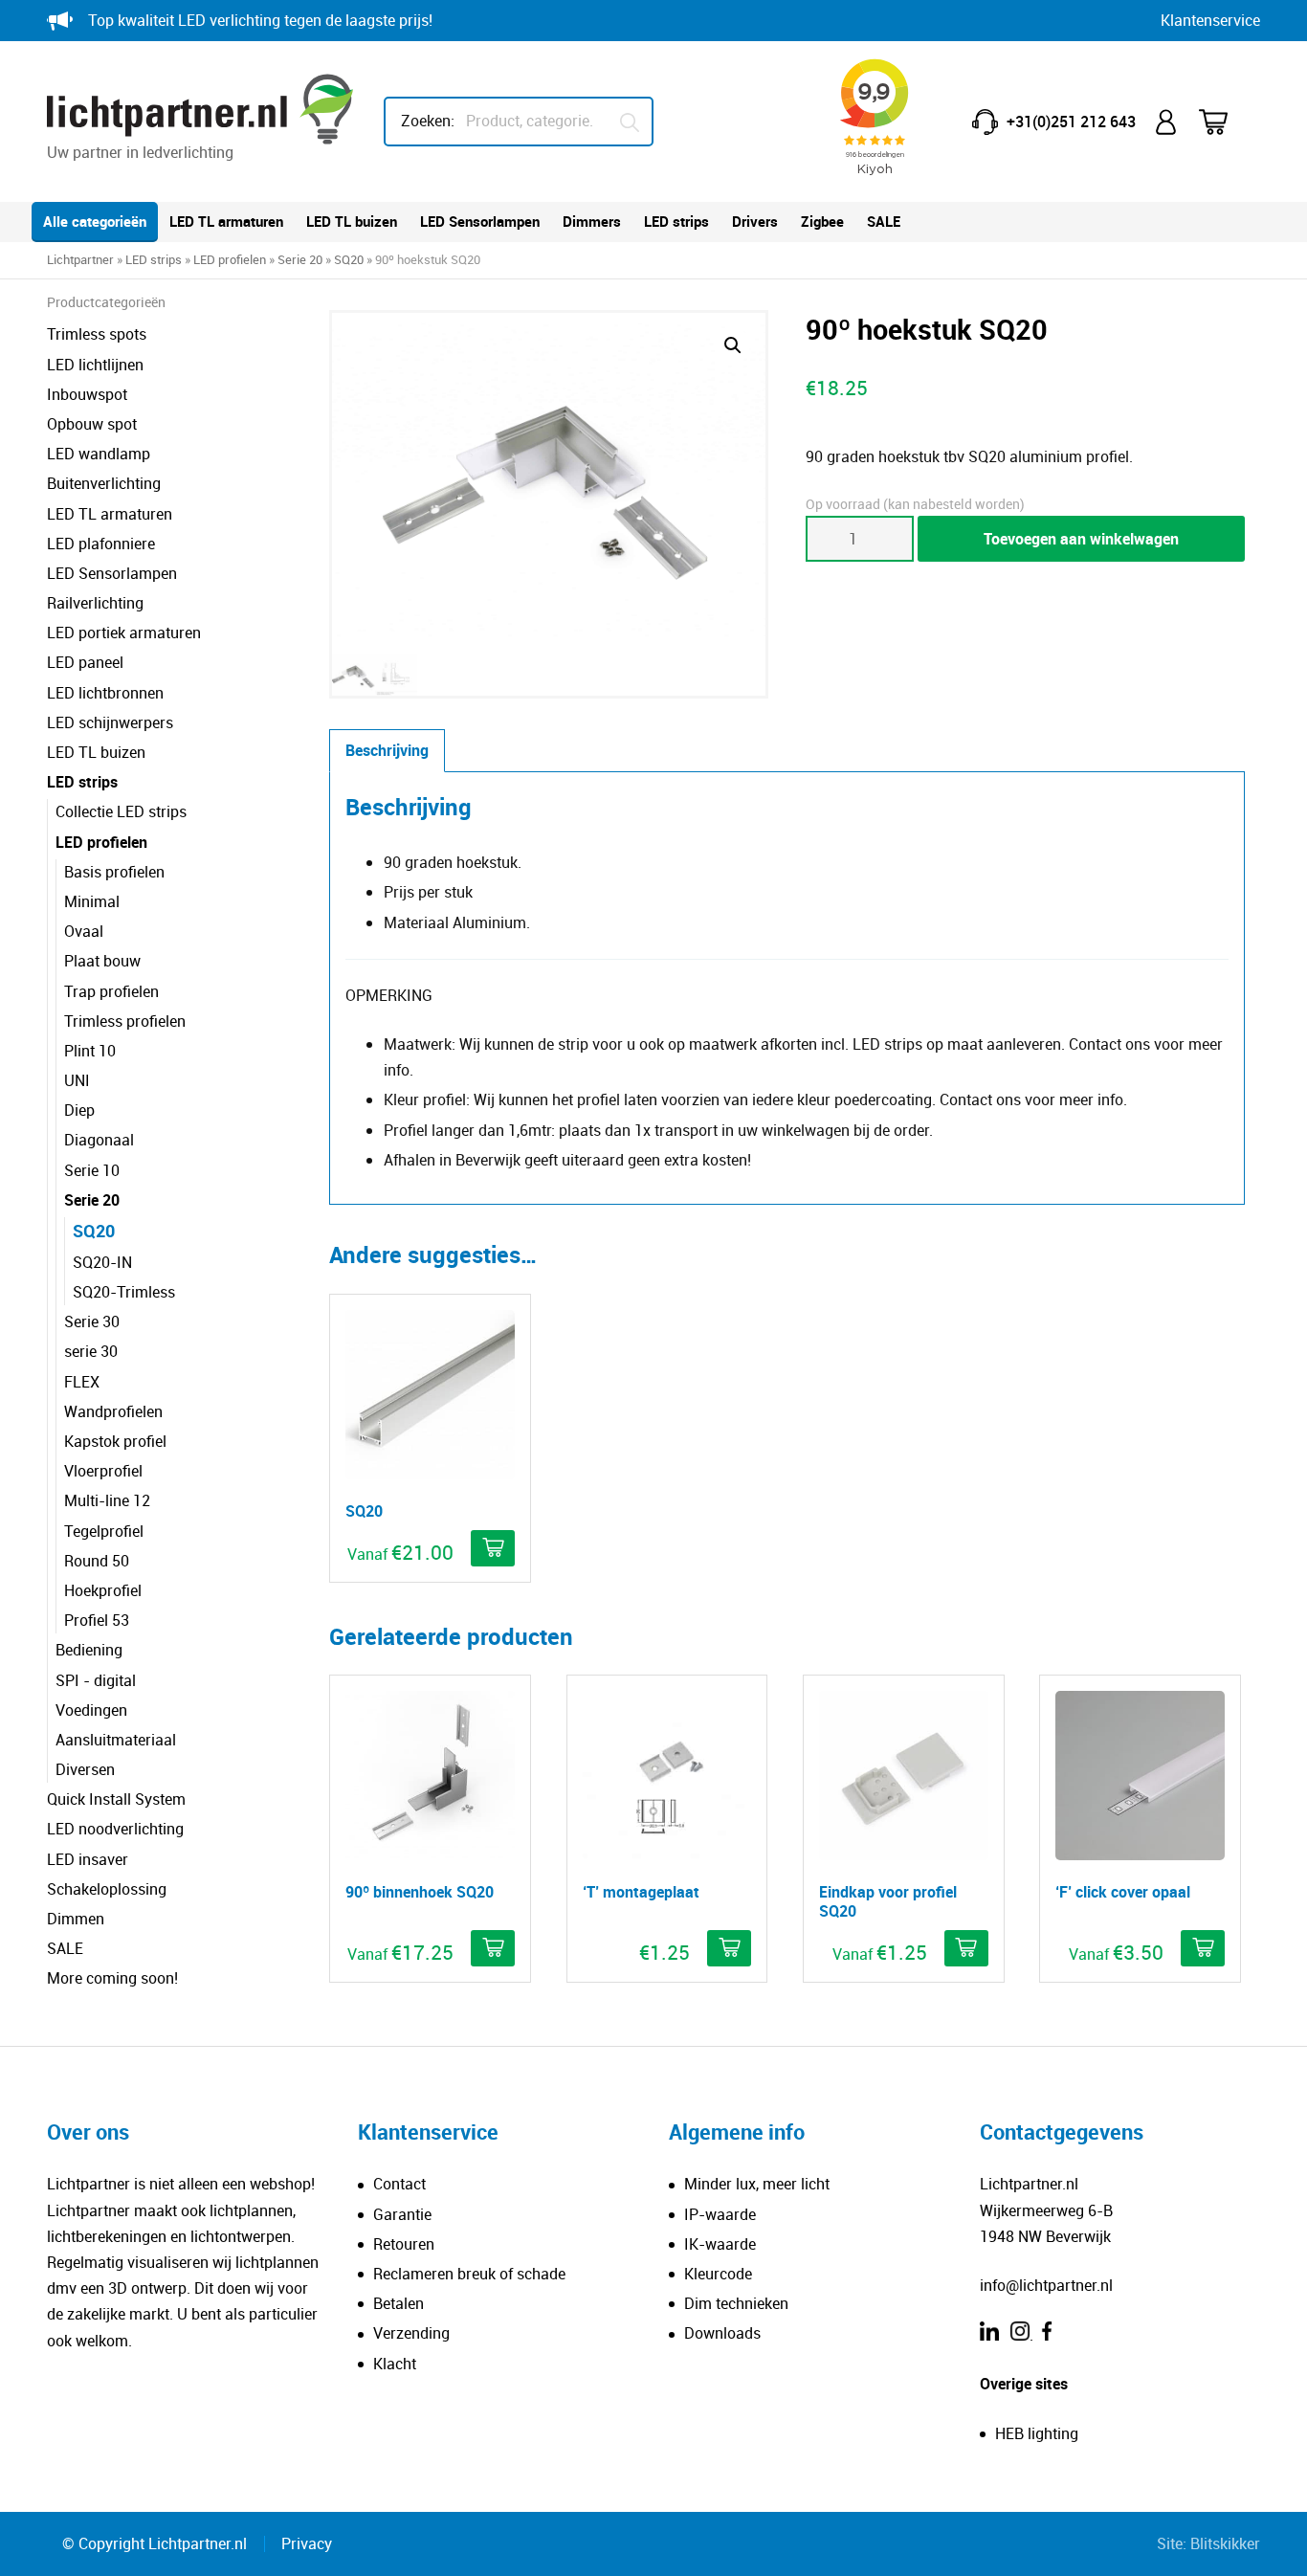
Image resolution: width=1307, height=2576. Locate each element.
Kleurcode (718, 2274)
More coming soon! (112, 1978)
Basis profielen (114, 872)
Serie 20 (300, 259)
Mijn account (1167, 122)
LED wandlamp (99, 454)
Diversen (85, 1769)
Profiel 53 (97, 1620)
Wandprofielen (113, 1411)
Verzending (411, 2333)
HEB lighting (1037, 2433)
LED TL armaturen (226, 221)
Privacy (307, 2543)
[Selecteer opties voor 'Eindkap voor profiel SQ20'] (966, 1948)
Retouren (404, 2244)
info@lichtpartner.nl (1046, 2285)
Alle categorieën (95, 221)
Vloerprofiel (103, 1471)
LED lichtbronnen (105, 693)
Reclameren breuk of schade (469, 2274)
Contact (399, 2184)
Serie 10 (92, 1170)
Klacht (395, 2364)
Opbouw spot (92, 424)
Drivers (755, 221)
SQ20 (349, 259)
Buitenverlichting (104, 483)
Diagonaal (99, 1140)
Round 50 (97, 1561)
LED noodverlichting (115, 1829)
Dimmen (76, 1919)
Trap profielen (111, 991)
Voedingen (91, 1710)
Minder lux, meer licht (757, 2184)
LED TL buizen (352, 221)
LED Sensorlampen (480, 221)
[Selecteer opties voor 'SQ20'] (493, 1548)
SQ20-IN (102, 1262)
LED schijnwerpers (110, 722)
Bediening (89, 1650)
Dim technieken (736, 2303)
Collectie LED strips (121, 811)
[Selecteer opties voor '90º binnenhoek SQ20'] (493, 1948)
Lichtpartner (80, 259)
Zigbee (822, 221)
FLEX (82, 1382)
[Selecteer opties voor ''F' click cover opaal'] (1203, 1948)
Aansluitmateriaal (116, 1740)
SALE (884, 221)
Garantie (402, 2214)
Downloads (722, 2333)
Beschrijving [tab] (387, 750)
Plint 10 (90, 1051)
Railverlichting (95, 603)
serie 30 (91, 1351)
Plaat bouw (102, 961)
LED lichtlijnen (95, 365)
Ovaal (84, 931)
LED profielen (230, 259)
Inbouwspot (87, 394)
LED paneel (85, 662)
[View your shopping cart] (1226, 122)
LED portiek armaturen (124, 633)
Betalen (399, 2303)
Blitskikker (1225, 2543)
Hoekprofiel (103, 1590)
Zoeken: (428, 121)
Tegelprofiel (104, 1531)
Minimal (92, 901)
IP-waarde (720, 2214)
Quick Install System (116, 1799)
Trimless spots (97, 334)
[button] (733, 345)
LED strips (676, 221)
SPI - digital (96, 1680)
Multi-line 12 (107, 1500)
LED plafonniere (101, 544)
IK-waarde (720, 2244)
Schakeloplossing (107, 1889)
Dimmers (592, 221)
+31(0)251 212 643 (1071, 122)
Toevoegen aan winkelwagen (1081, 539)
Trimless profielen (125, 1021)
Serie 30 (92, 1321)
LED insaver (88, 1859)
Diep (79, 1110)
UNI (77, 1080)
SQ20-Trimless (124, 1292)
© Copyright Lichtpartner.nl (155, 2543)
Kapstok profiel (115, 1441)
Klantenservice (1210, 20)
